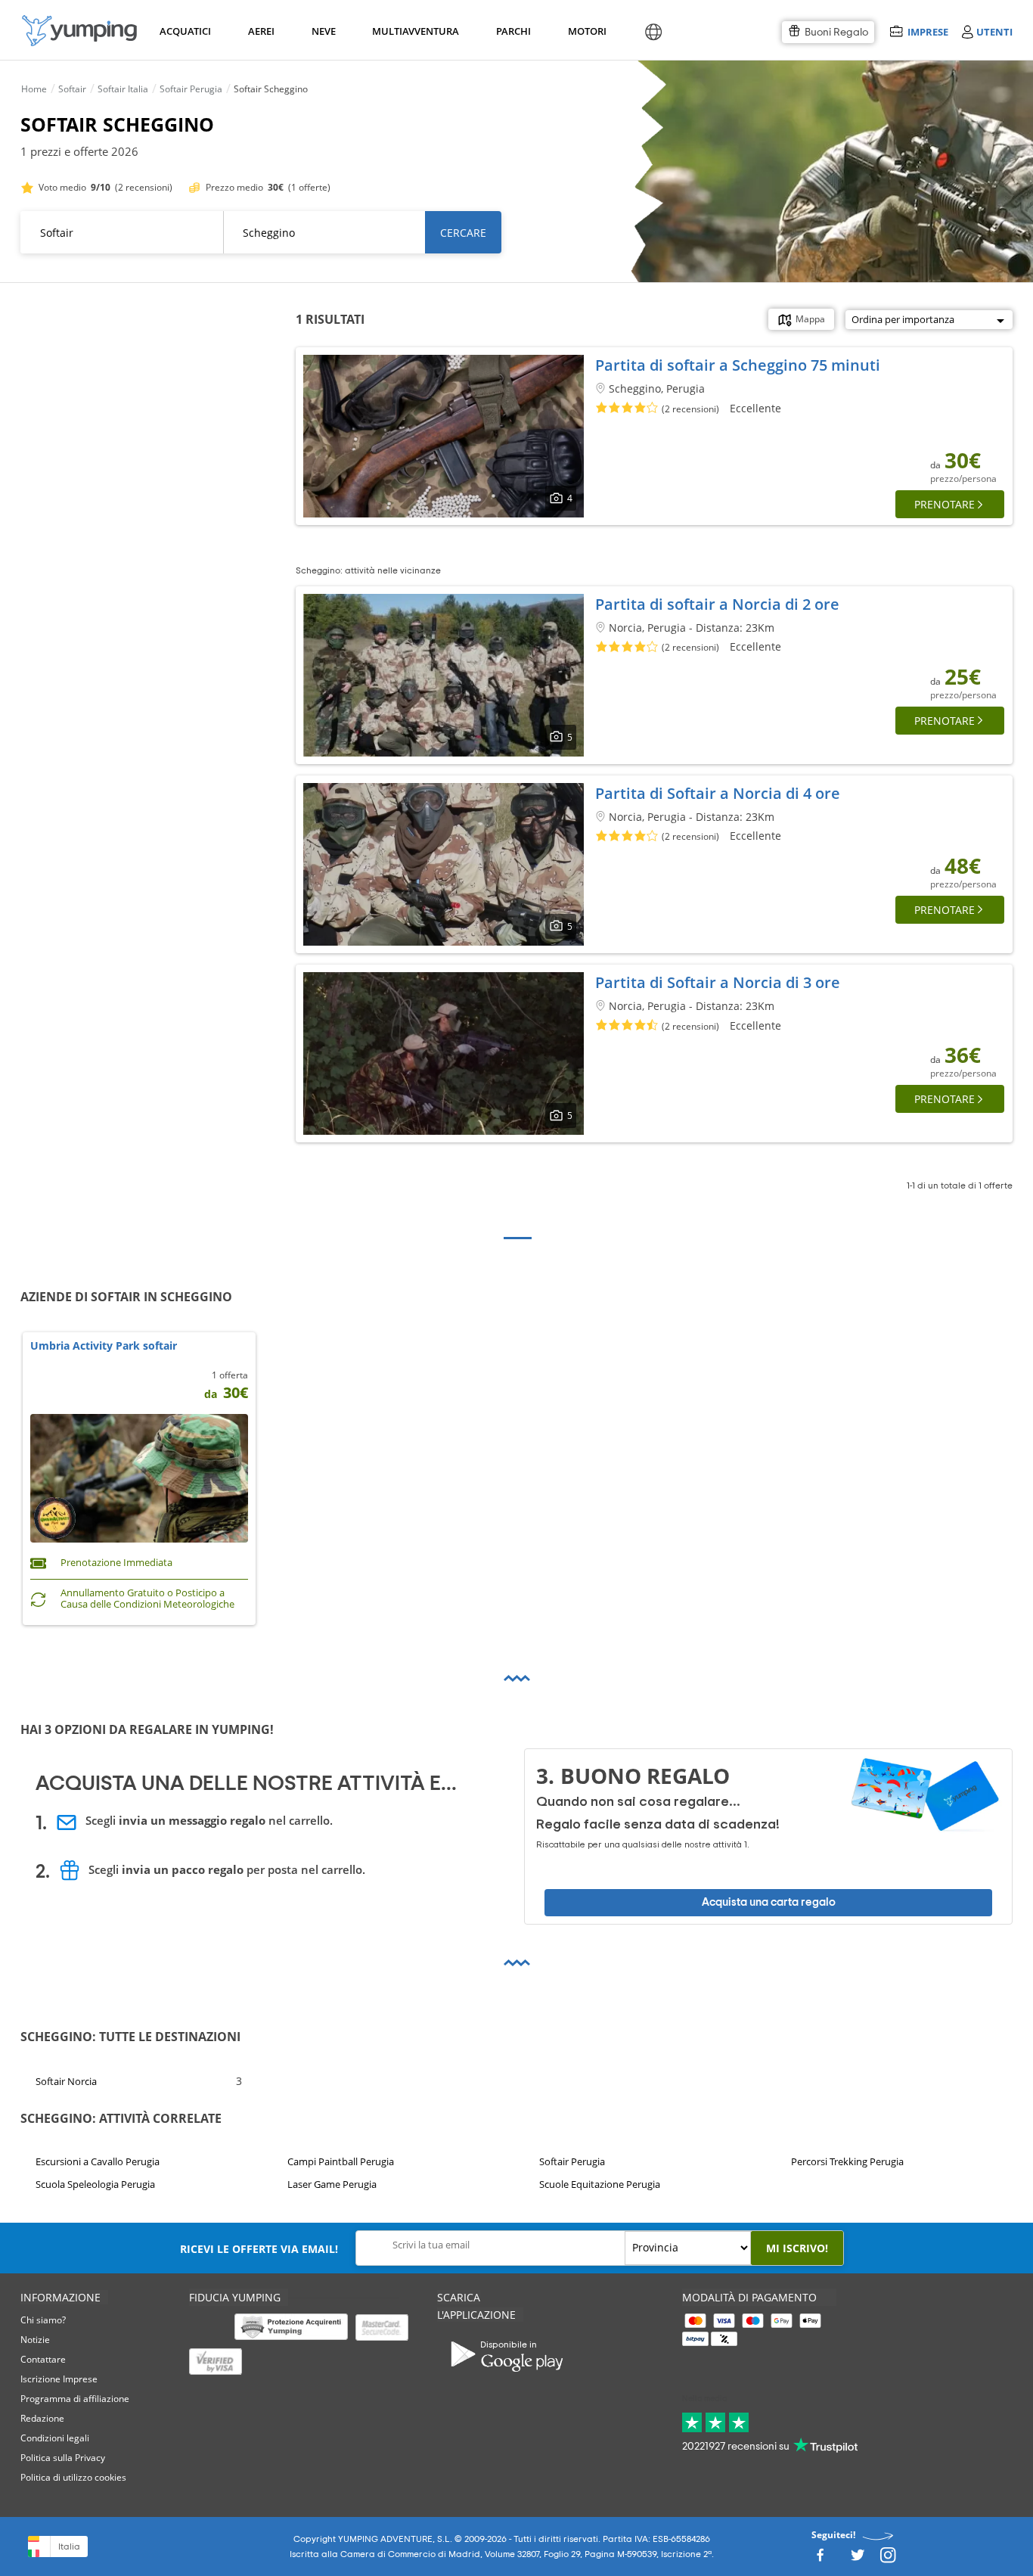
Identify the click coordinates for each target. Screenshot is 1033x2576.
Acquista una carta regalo (769, 1902)
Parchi (513, 31)
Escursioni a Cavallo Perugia (98, 2161)
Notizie (35, 2340)
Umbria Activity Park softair (104, 1346)
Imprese (928, 31)
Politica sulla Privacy (63, 2458)
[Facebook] (820, 2559)
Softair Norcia (66, 2081)
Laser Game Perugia (332, 2184)
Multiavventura (413, 31)
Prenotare (945, 504)
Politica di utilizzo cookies (73, 2477)
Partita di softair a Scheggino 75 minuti (738, 365)
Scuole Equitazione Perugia (600, 2184)
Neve (324, 31)
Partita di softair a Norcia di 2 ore (717, 604)
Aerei (261, 31)
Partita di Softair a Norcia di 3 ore (718, 982)
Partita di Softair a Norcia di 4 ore (718, 793)
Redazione (42, 2418)
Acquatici (184, 31)
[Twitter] (858, 2559)
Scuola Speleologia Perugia (95, 2184)
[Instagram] (888, 2559)
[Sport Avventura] (79, 31)
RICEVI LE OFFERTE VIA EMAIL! (259, 2249)
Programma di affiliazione (75, 2399)
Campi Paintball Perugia (341, 2161)
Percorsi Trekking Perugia (847, 2161)
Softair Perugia (572, 2161)
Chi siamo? (43, 2320)
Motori (586, 31)
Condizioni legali (55, 2438)
